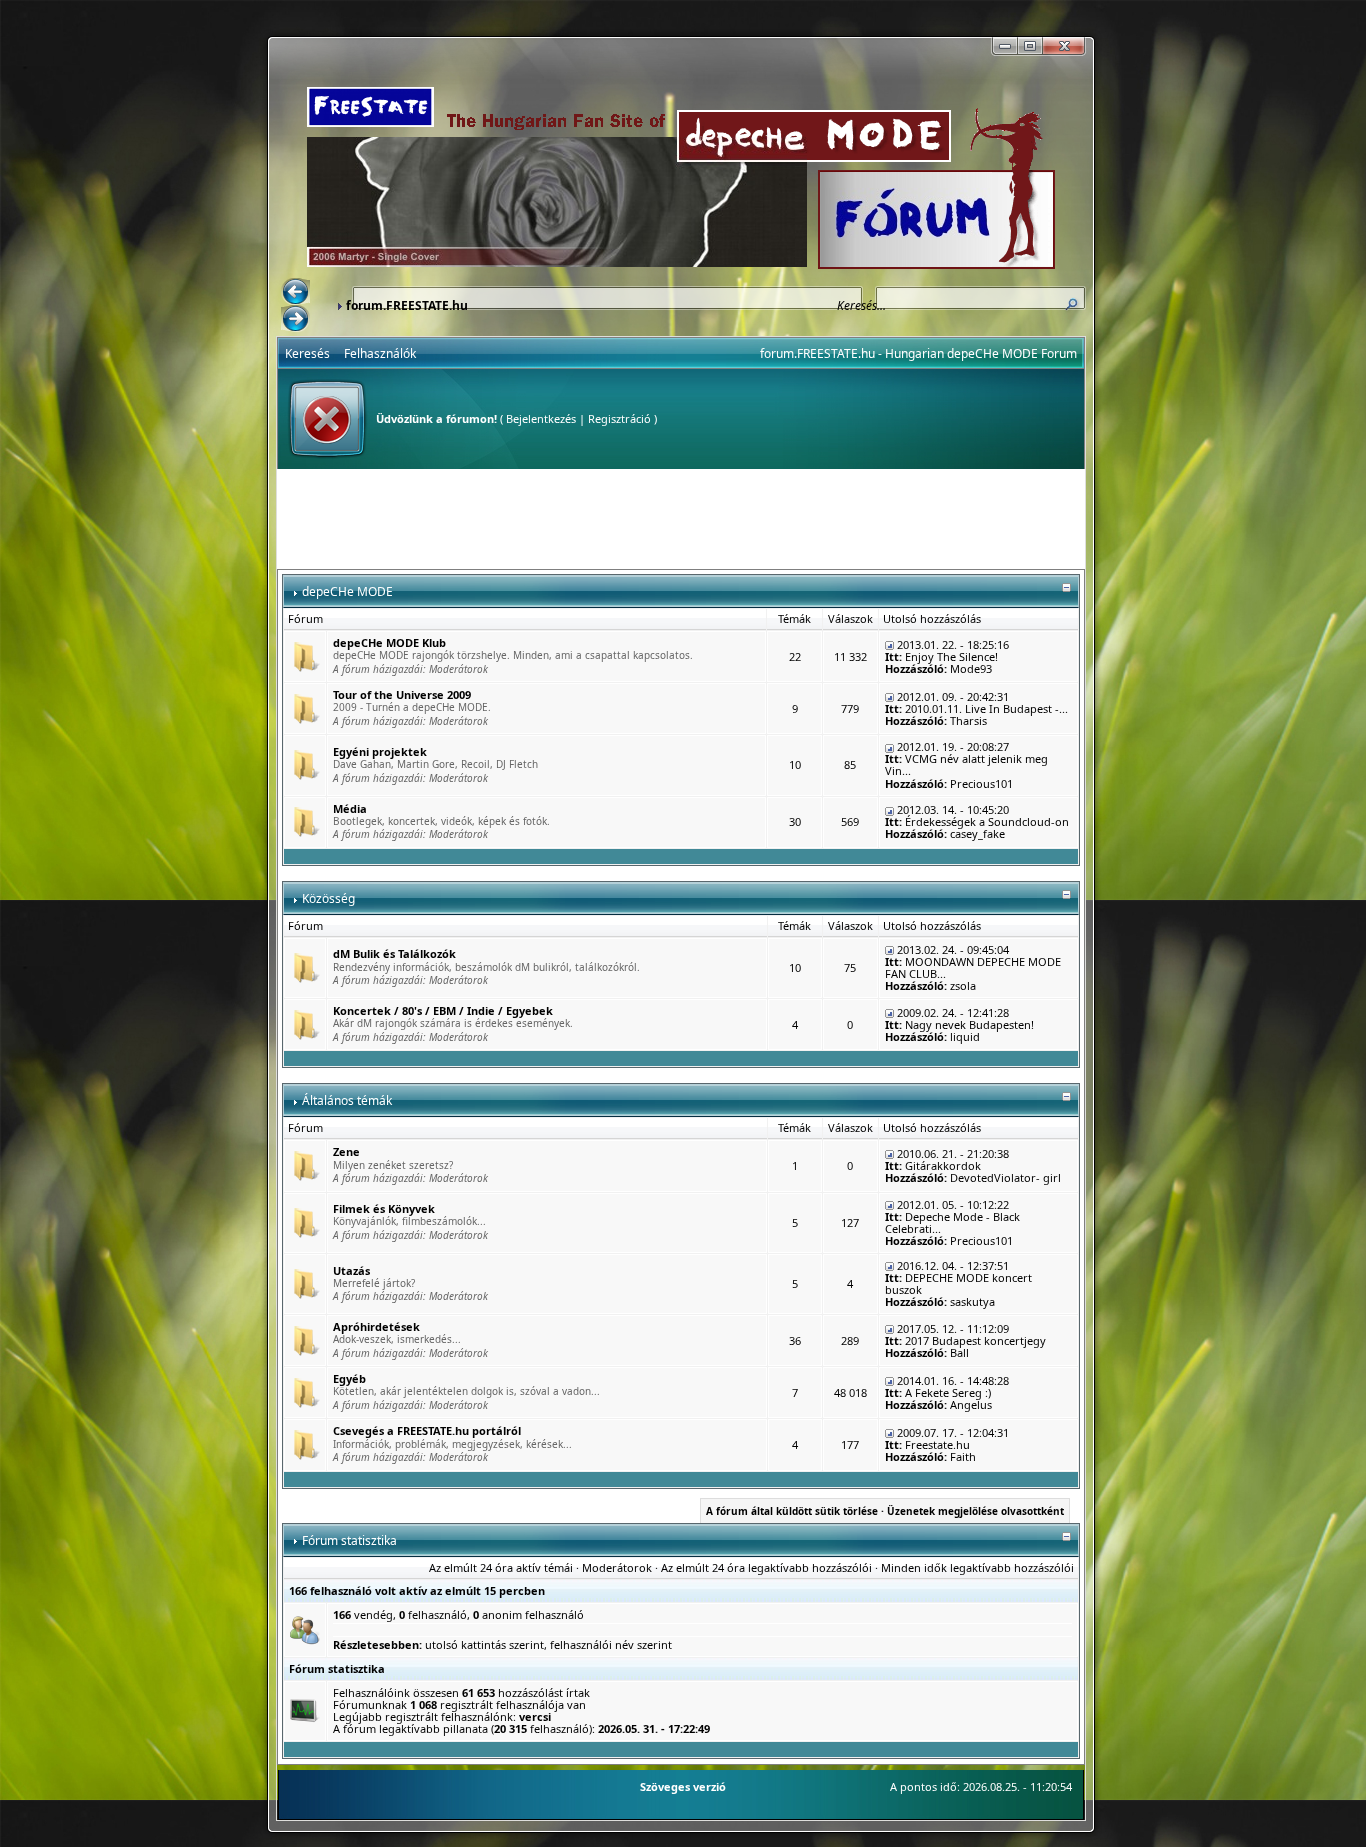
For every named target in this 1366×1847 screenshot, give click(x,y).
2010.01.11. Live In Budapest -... (986, 708)
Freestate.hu (937, 1444)
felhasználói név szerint (611, 1644)
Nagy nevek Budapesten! (969, 1024)
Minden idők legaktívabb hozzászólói (977, 1567)
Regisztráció (619, 418)
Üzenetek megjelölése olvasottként (975, 1511)
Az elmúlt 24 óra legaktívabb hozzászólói (766, 1567)
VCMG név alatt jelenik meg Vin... (966, 764)
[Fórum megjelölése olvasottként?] (305, 655)
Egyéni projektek (380, 751)
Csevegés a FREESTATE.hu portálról (427, 1430)
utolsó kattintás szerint (484, 1644)
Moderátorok (458, 669)
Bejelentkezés (541, 418)
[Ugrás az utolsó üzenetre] (889, 644)
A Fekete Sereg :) (948, 1392)
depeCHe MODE (347, 591)
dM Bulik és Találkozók (394, 953)
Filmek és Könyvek (384, 1208)
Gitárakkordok (943, 1165)
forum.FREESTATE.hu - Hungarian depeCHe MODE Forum (918, 353)
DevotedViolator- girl (1005, 1177)
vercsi (535, 1716)
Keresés (307, 353)
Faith (963, 1456)
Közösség (328, 898)
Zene (346, 1151)
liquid (965, 1036)
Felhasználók (380, 353)
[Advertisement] (681, 519)
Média (350, 808)
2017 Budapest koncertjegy (975, 1340)
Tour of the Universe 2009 (402, 694)
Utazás (351, 1270)
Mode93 (971, 668)
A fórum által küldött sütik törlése (792, 1511)
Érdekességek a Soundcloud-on (987, 821)
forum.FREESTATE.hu (407, 305)
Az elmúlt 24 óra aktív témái (501, 1567)
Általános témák (347, 1100)
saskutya (972, 1301)
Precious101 (981, 783)
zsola (963, 985)
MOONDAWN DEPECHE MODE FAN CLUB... (973, 967)
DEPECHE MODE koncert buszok (958, 1283)
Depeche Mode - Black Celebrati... (952, 1222)
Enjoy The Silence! (951, 656)
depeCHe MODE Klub (389, 642)
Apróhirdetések (376, 1326)
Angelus (971, 1404)
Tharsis (968, 720)
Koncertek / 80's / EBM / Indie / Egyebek (443, 1010)
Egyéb (349, 1378)
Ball (959, 1352)
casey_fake (977, 833)
